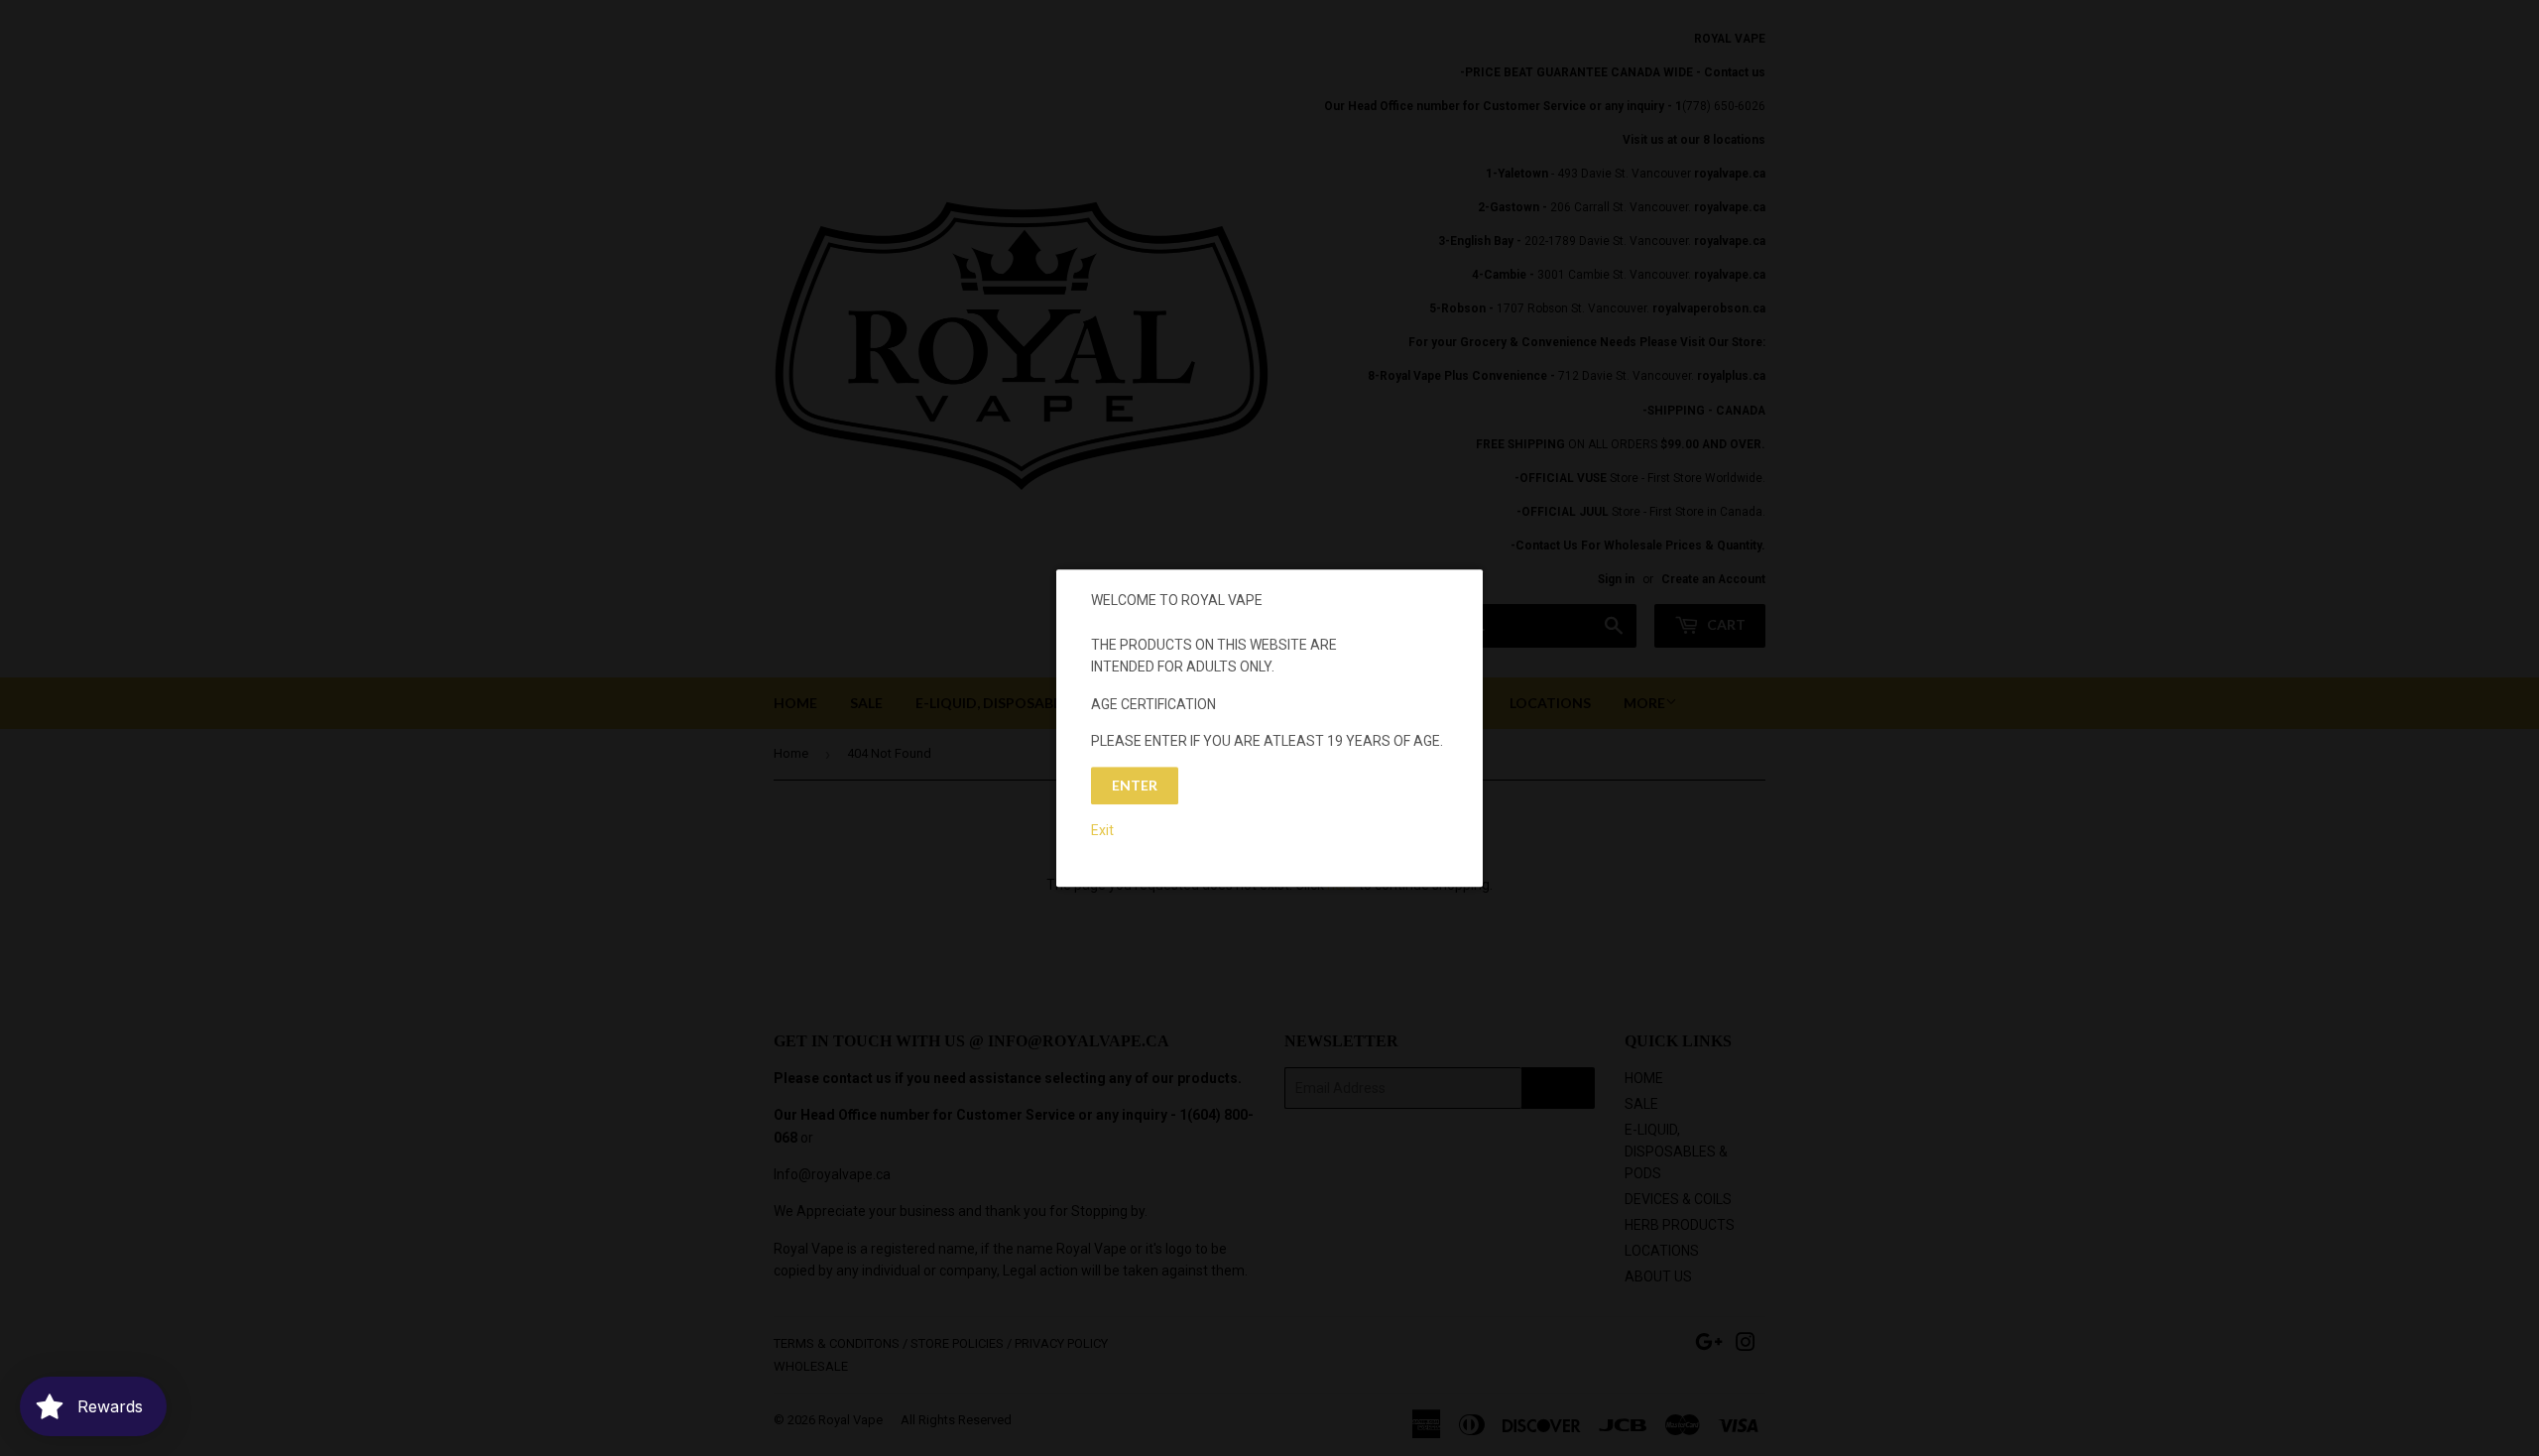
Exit (1102, 830)
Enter (1135, 786)
